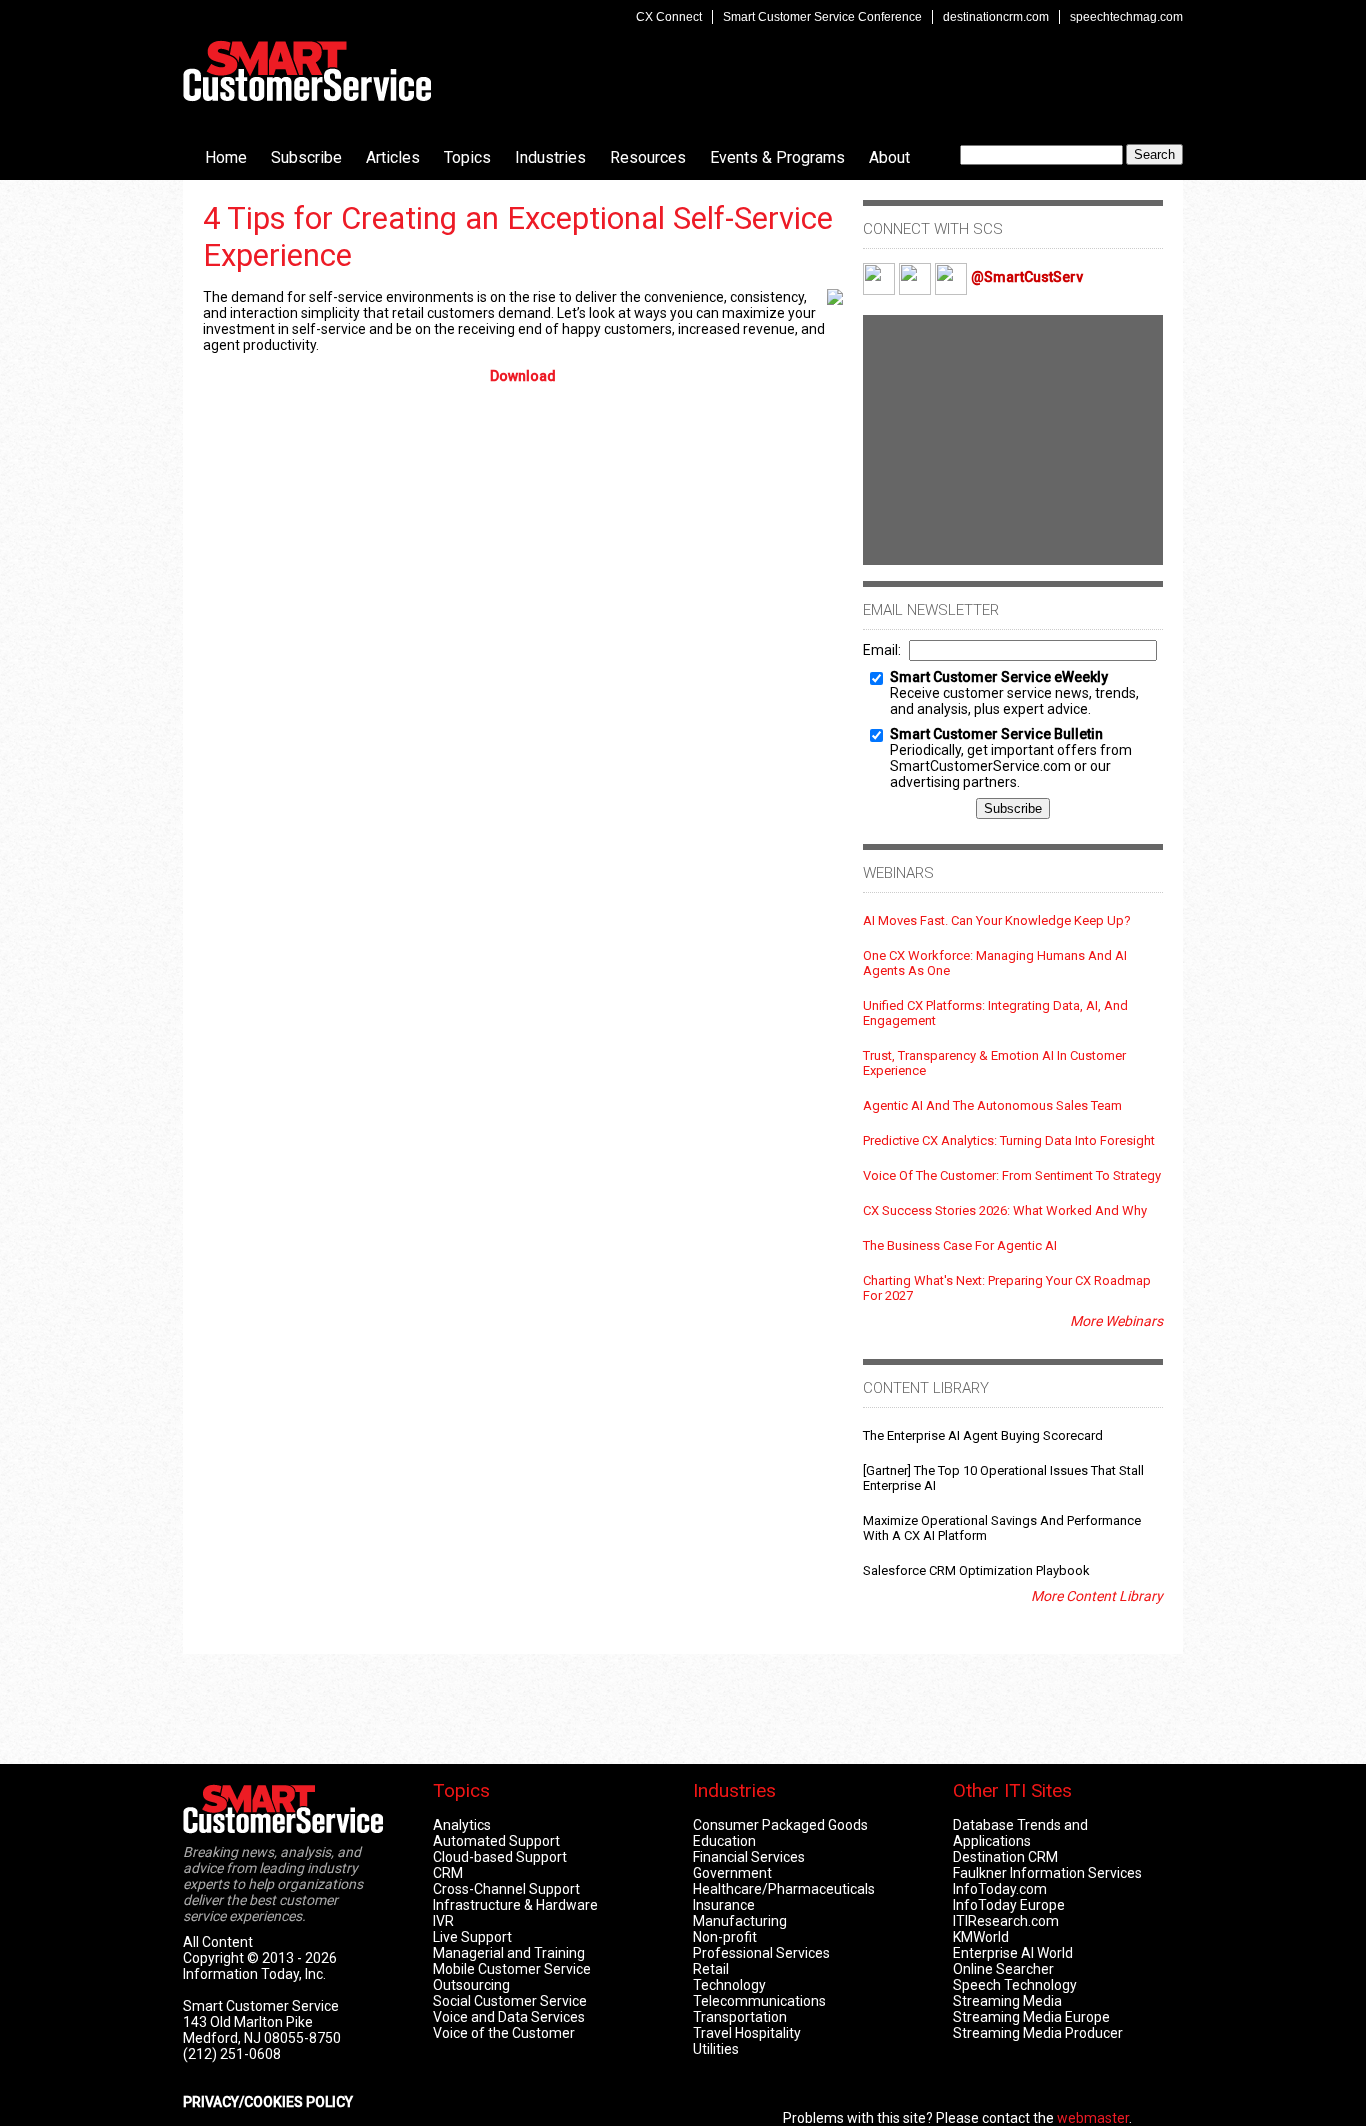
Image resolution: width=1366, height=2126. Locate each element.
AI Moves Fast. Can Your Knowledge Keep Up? (997, 920)
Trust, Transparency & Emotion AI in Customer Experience (994, 1063)
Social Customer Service (510, 2001)
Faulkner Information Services (1047, 1873)
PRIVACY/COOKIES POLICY (268, 2102)
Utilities (716, 2049)
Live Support (472, 1937)
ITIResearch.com (1006, 1921)
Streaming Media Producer (1038, 2033)
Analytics (462, 1825)
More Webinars (1116, 1321)
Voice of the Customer (504, 2033)
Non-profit (725, 1937)
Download (523, 376)
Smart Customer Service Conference (822, 17)
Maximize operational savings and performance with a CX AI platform (1002, 1528)
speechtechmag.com (1126, 17)
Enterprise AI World (1013, 1953)
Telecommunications (759, 2001)
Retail (711, 1969)
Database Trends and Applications (1020, 1833)
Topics (467, 157)
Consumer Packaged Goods (780, 1825)
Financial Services (749, 1857)
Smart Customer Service (307, 71)
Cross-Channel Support (506, 1889)
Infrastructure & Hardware (515, 1905)
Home (226, 157)
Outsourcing (471, 1985)
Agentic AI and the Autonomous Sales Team (992, 1105)
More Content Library (1097, 1596)
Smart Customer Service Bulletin (996, 734)
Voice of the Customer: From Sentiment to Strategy (1012, 1175)
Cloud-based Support (500, 1857)
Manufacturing (740, 1921)
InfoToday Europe (1009, 1905)
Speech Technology (1015, 1985)
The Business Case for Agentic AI (960, 1245)
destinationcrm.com (996, 17)
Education (724, 1841)
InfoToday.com (1000, 1889)
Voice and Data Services (509, 2017)
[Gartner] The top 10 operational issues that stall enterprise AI (1003, 1478)
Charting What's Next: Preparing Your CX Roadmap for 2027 (1007, 1288)
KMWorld (981, 1937)
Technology (729, 1985)
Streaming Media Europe (1031, 2017)
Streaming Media (1007, 2001)
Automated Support (496, 1841)
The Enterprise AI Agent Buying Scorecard (983, 1435)
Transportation (740, 2017)
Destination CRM (1005, 1857)
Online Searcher (1003, 1969)
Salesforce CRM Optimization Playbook (976, 1570)
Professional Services (761, 1953)
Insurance (724, 1905)
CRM (448, 1873)
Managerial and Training (509, 1953)
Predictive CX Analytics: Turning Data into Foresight (1009, 1140)
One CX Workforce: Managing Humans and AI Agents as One (995, 963)
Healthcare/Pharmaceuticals (784, 1889)
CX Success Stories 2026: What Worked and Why (1005, 1210)
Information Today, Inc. (254, 1974)
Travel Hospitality (747, 2033)
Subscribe (306, 157)
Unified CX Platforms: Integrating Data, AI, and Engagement (995, 1013)
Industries (550, 157)
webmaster (1093, 2118)
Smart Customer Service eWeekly (999, 677)
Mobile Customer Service (512, 1969)
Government (732, 1873)
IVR (443, 1921)
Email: (882, 650)
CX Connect (669, 17)
